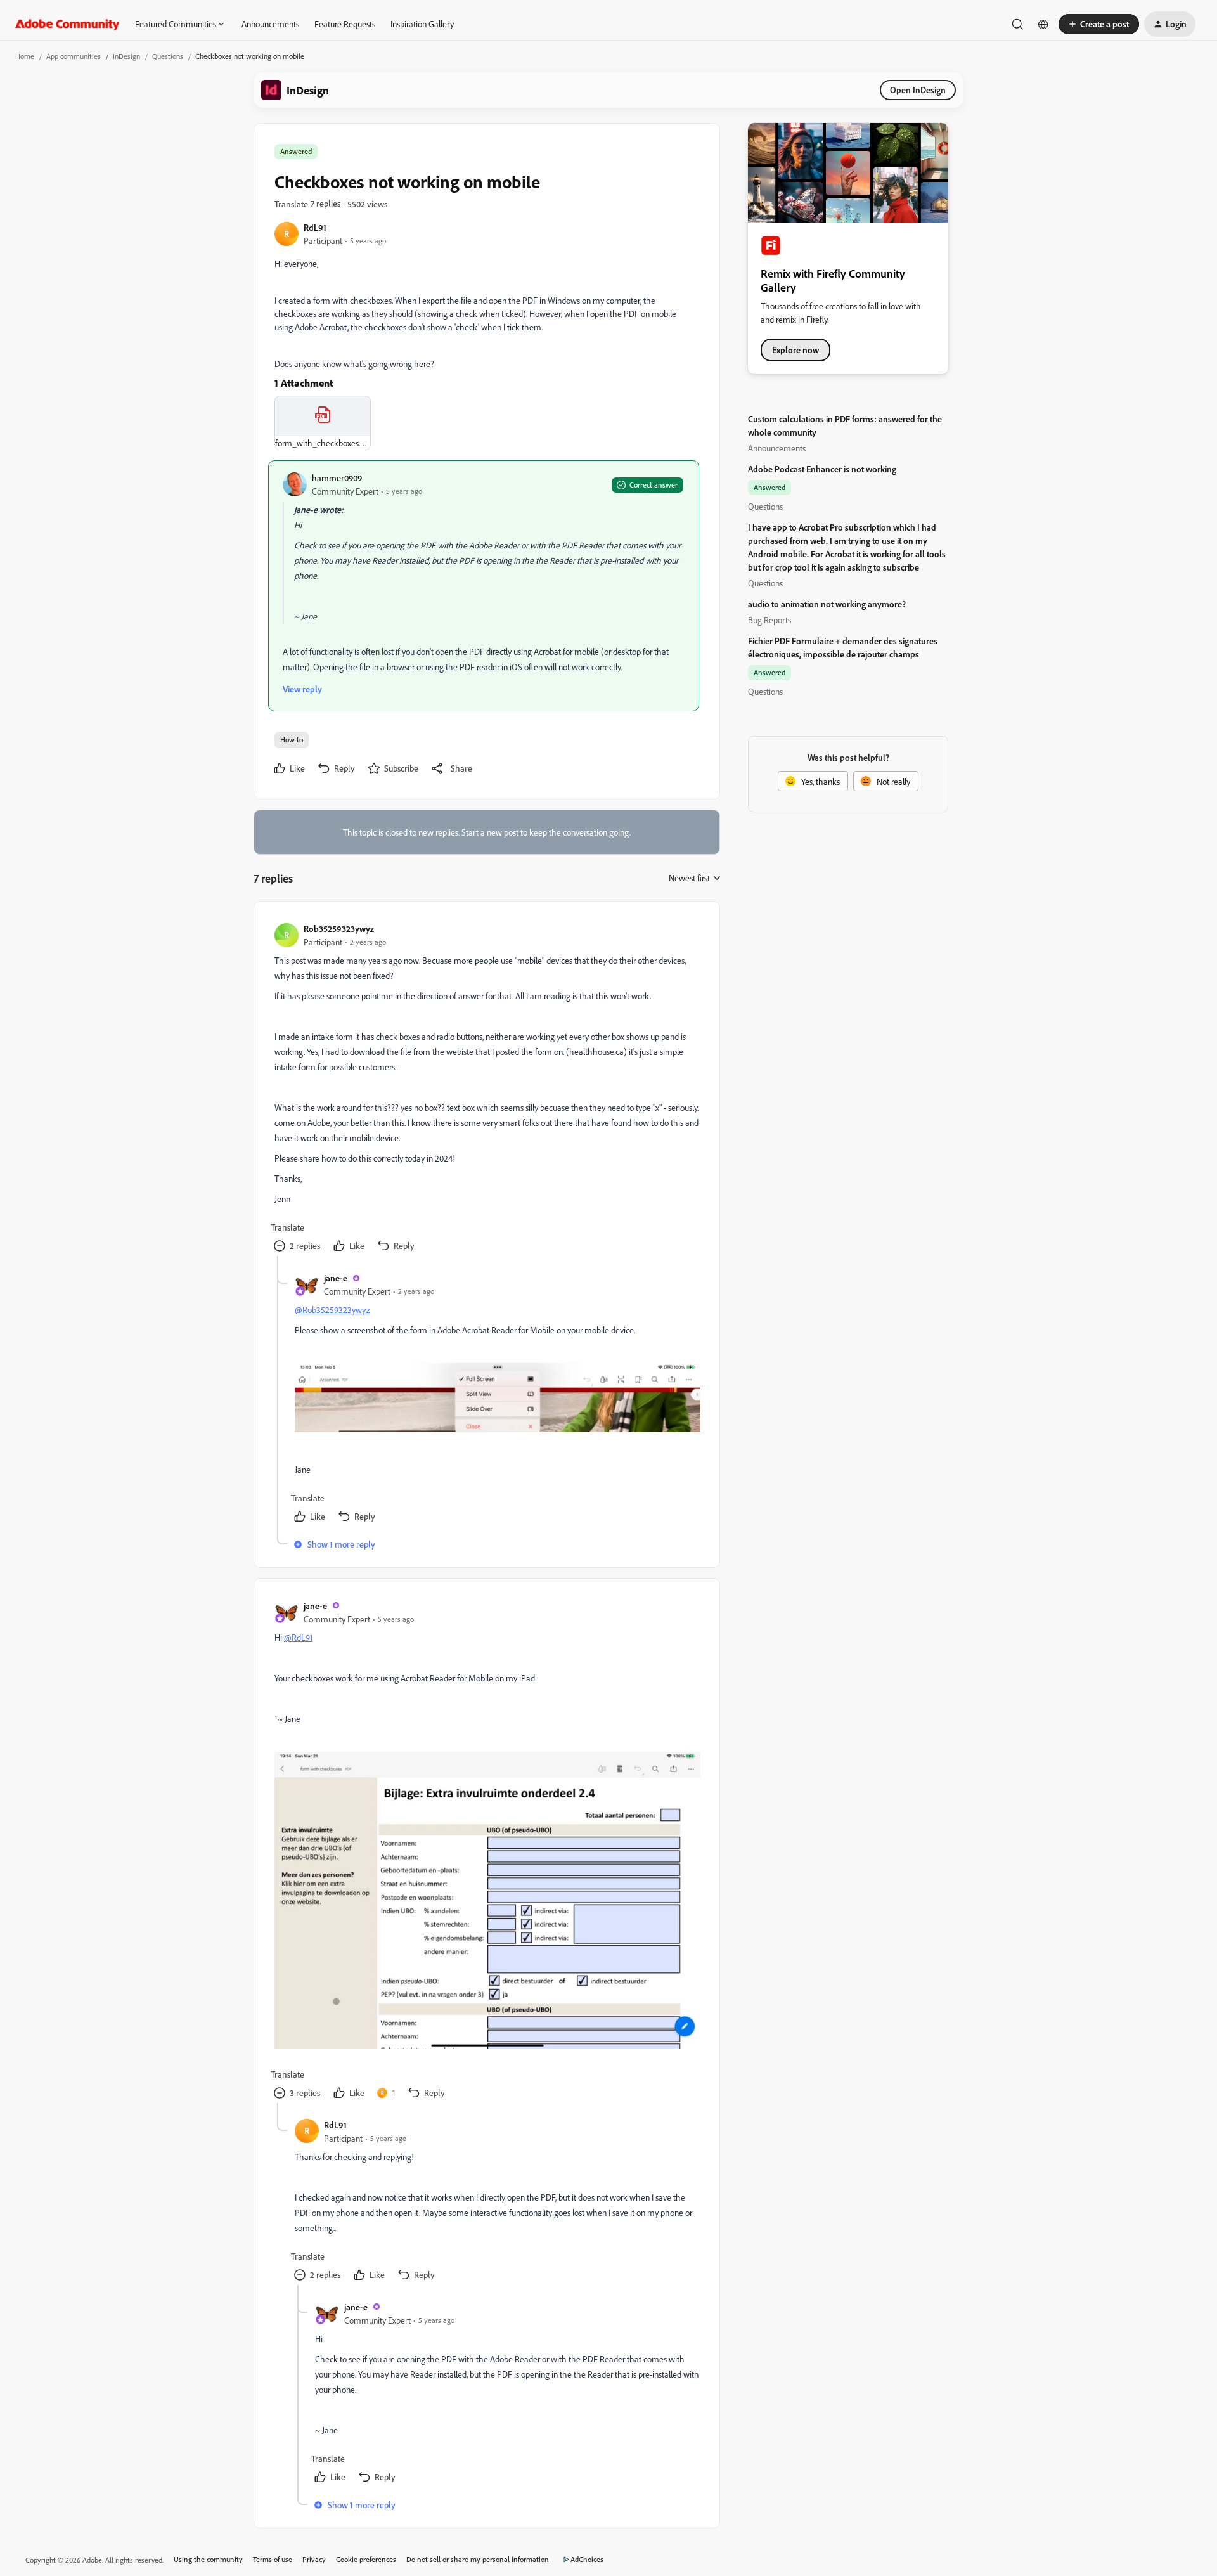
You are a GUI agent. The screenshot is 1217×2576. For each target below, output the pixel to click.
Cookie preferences (366, 2559)
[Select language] (1043, 24)
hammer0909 (337, 478)
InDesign (126, 56)
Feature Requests (345, 24)
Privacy (314, 2559)
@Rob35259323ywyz (332, 1310)
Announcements (270, 24)
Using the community (208, 2559)
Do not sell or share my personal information (478, 2559)
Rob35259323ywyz (339, 929)
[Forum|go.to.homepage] (68, 24)
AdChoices (587, 2559)
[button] (1099, 24)
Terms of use (273, 2559)
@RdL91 (298, 1637)
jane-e (336, 1278)
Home (25, 56)
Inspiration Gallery (422, 24)
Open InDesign (918, 90)
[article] (486, 1089)
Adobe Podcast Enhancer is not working (822, 469)
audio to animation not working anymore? (827, 604)
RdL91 (315, 227)
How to (292, 740)
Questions (168, 56)
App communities (74, 56)
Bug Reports (769, 620)
